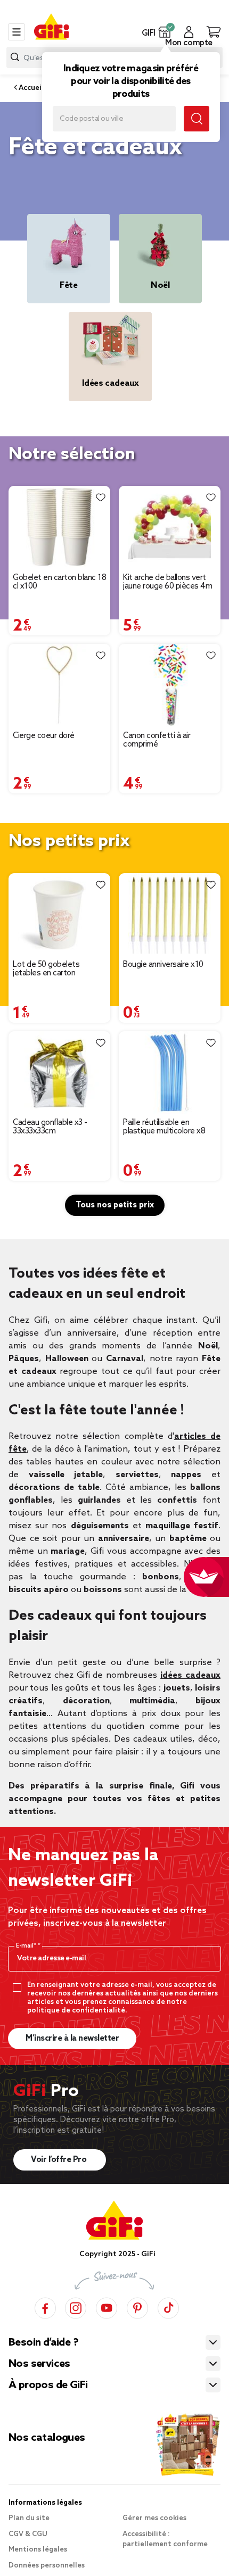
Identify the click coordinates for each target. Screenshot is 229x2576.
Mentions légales (38, 2550)
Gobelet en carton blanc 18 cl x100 (59, 582)
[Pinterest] (137, 2306)
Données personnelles (47, 2566)
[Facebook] (45, 2306)
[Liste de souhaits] (101, 497)
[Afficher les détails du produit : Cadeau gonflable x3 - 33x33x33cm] (59, 1072)
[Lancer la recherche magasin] (197, 119)
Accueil (30, 88)
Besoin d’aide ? (43, 2343)
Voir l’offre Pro (60, 2160)
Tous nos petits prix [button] (115, 1205)
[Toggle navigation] (17, 32)
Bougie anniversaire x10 (163, 965)
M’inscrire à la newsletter (72, 2039)
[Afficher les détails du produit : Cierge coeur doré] (59, 685)
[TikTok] (168, 2306)
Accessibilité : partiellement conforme (165, 2540)
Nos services (39, 2364)
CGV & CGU (28, 2534)
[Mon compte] (189, 32)
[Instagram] (76, 2306)
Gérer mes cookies (154, 2518)
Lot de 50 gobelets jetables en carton (46, 969)
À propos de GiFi (48, 2386)
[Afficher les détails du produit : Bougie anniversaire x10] (170, 914)
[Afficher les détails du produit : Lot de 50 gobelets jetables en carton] (59, 914)
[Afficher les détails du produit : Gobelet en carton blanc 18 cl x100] (59, 527)
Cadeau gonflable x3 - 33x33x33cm (50, 1127)
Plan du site (29, 2518)
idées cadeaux (190, 1675)
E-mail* (27, 1946)
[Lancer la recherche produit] (15, 57)
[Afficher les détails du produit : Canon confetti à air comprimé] (170, 685)
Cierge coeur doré (44, 736)
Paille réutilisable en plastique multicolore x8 (164, 1127)
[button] (165, 32)
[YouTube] (107, 2306)
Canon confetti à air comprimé (157, 740)
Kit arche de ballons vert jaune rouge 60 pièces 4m (167, 582)
